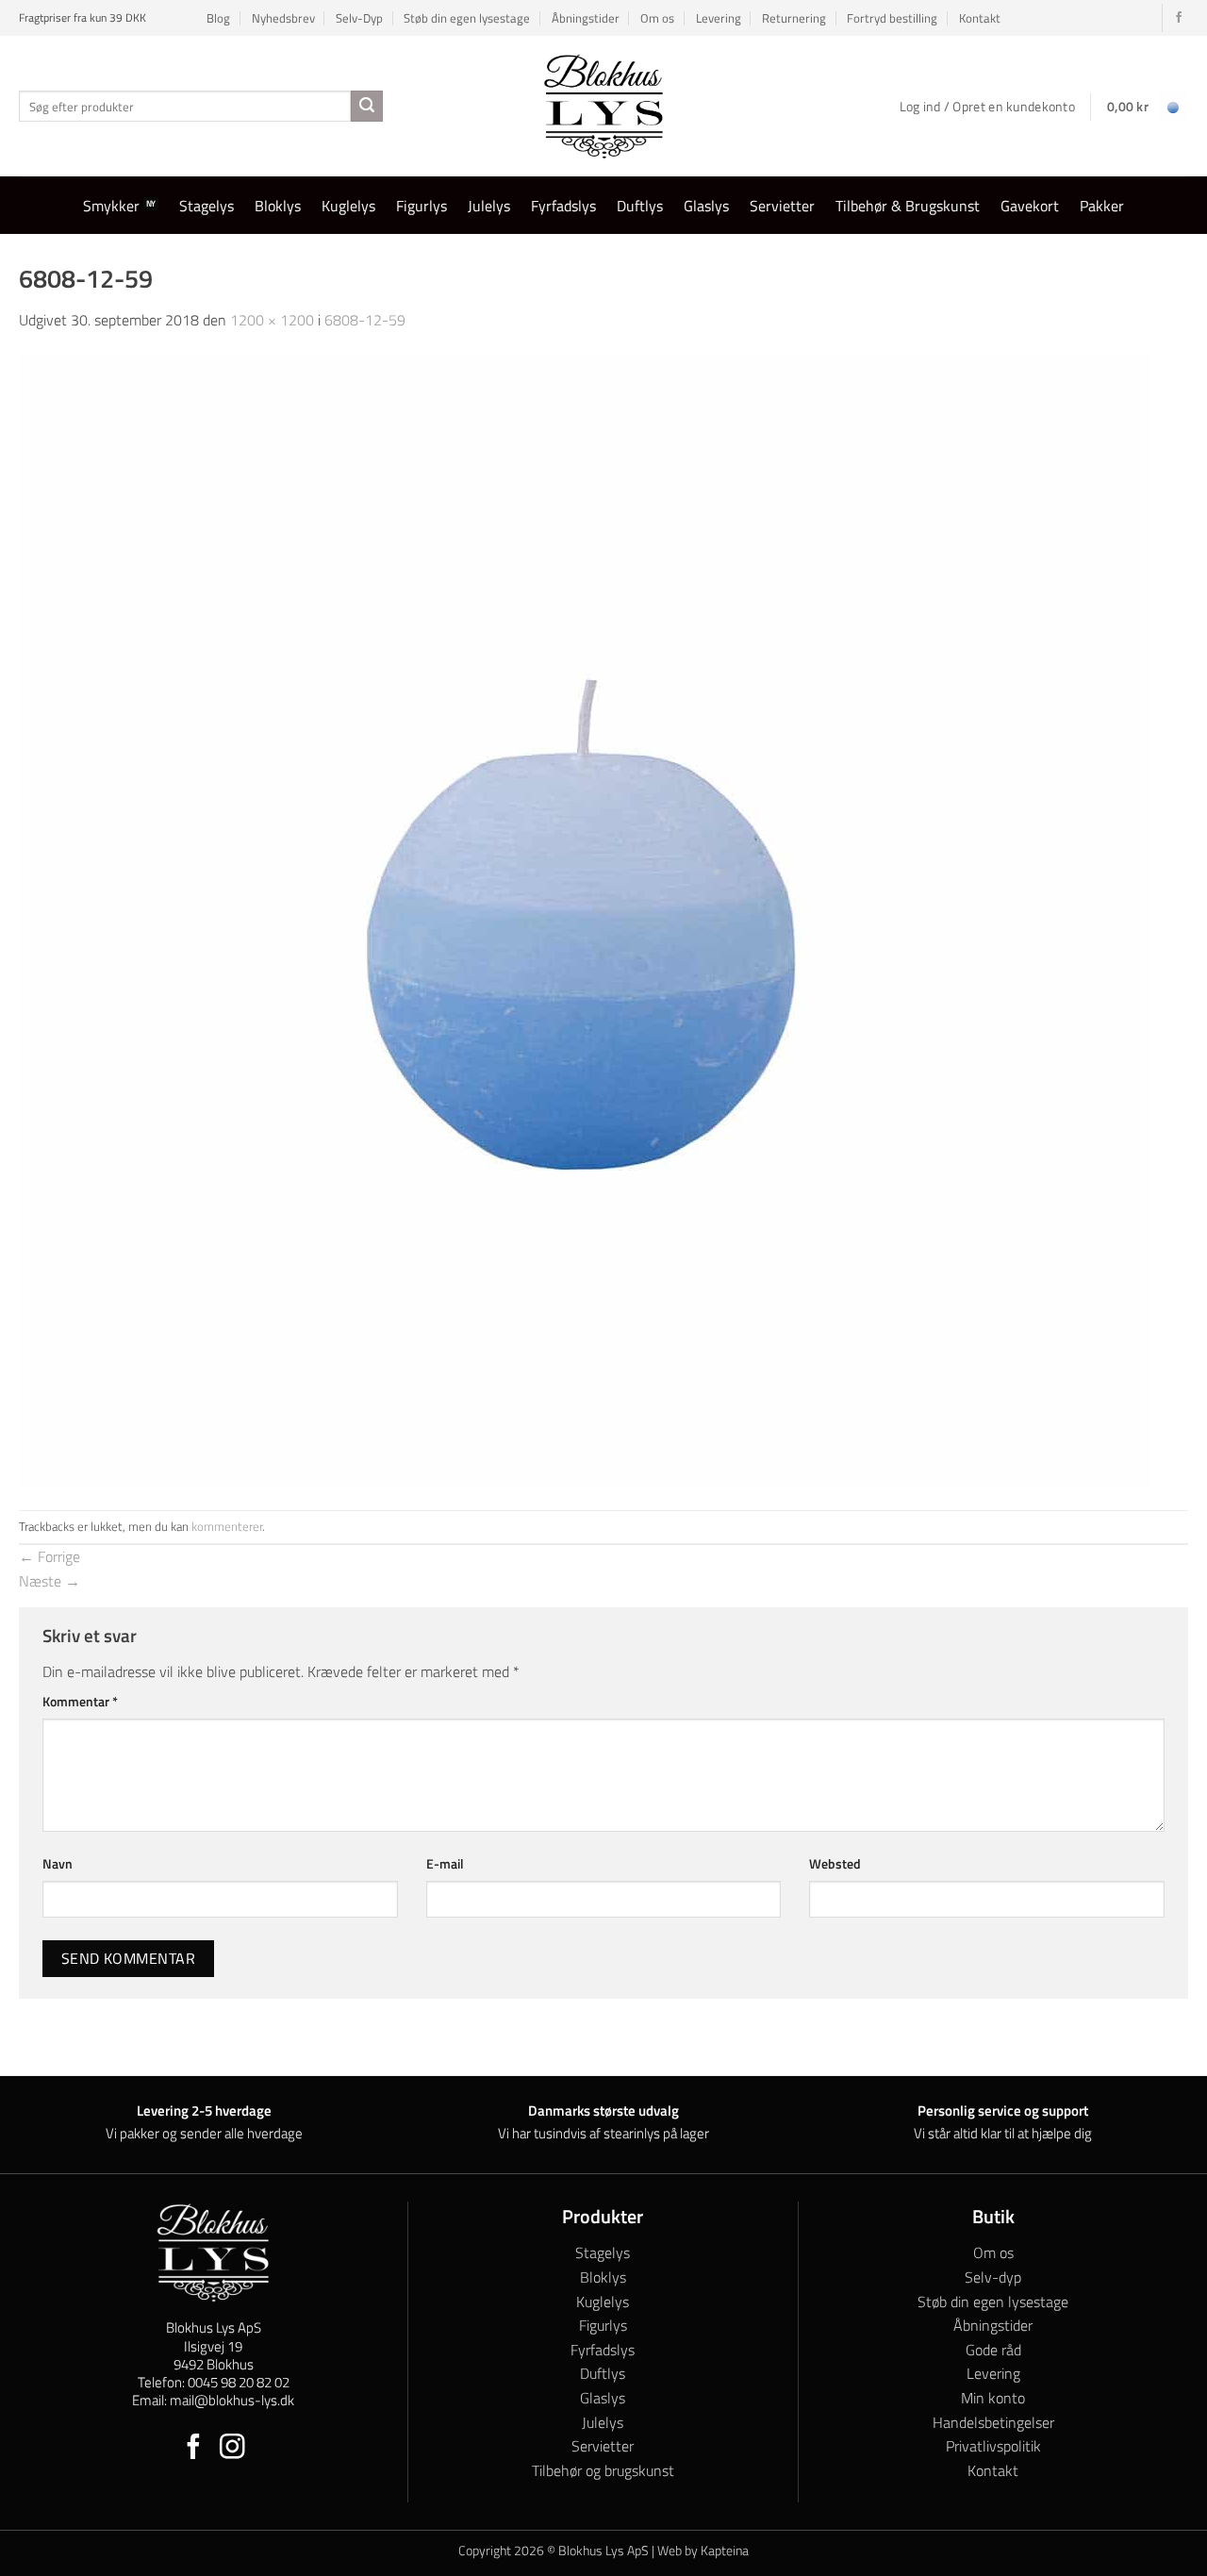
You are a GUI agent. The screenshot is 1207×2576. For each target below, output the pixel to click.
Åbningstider (586, 18)
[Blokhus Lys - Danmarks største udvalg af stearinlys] (603, 106)
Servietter (782, 206)
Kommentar (80, 1702)
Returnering (794, 18)
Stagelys (207, 206)
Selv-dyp (993, 2277)
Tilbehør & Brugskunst (908, 206)
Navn (58, 1864)
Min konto (993, 2398)
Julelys (489, 206)
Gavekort (1030, 206)
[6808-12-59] (585, 920)
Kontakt (980, 18)
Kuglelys (348, 206)
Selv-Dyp (359, 18)
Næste (50, 1581)
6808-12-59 (365, 320)
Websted (835, 1864)
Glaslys (706, 206)
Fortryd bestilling (892, 18)
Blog (218, 18)
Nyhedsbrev (283, 18)
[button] (1148, 107)
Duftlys (640, 206)
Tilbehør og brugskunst (603, 2470)
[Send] (367, 107)
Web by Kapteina (703, 2551)
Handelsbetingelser (993, 2422)
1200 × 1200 (272, 320)
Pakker (1102, 206)
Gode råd (993, 2350)
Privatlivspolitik (993, 2446)
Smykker (111, 206)
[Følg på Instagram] (232, 2449)
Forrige (50, 1556)
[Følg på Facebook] (1179, 18)
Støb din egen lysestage (467, 18)
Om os (657, 18)
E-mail (445, 1864)
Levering (719, 18)
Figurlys (422, 206)
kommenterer (227, 1526)
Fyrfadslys (563, 206)
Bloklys (278, 206)
